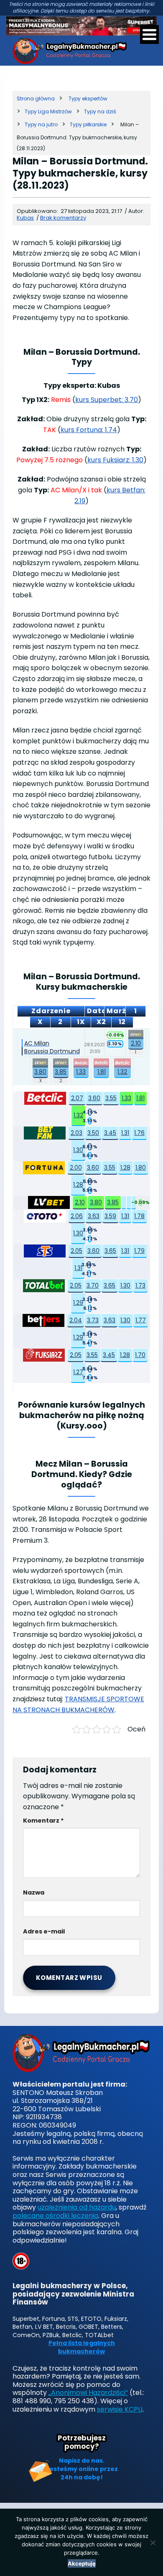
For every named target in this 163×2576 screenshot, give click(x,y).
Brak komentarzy (63, 218)
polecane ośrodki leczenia (55, 2216)
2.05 (76, 1251)
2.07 (77, 1098)
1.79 (139, 1251)
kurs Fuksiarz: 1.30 (115, 460)
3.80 (40, 1072)
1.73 (140, 1285)
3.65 (110, 1251)
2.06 (77, 1216)
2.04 (76, 1320)
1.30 (78, 1150)
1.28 (125, 1168)
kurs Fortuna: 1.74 (89, 430)
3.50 (93, 1133)
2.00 (76, 1168)
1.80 (141, 1168)
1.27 (78, 1372)
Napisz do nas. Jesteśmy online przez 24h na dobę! (82, 2469)
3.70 (93, 1285)
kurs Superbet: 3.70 (107, 400)
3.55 (111, 1098)
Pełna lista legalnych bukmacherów (82, 2347)
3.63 (94, 1216)
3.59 (110, 1216)
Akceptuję (82, 2563)
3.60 (94, 1098)
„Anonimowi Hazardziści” (88, 2393)
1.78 (139, 1216)
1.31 (125, 1133)
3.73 (93, 1320)
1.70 (140, 1355)
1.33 (81, 1072)
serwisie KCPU (120, 2409)
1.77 (141, 1320)
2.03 (76, 1133)
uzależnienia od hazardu (77, 2207)
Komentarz (43, 1821)
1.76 (139, 1133)
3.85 (61, 1072)
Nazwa (34, 1892)
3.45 (110, 1133)
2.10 (136, 1043)
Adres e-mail (44, 1931)
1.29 (78, 1303)
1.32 (122, 1072)
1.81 (102, 1072)
